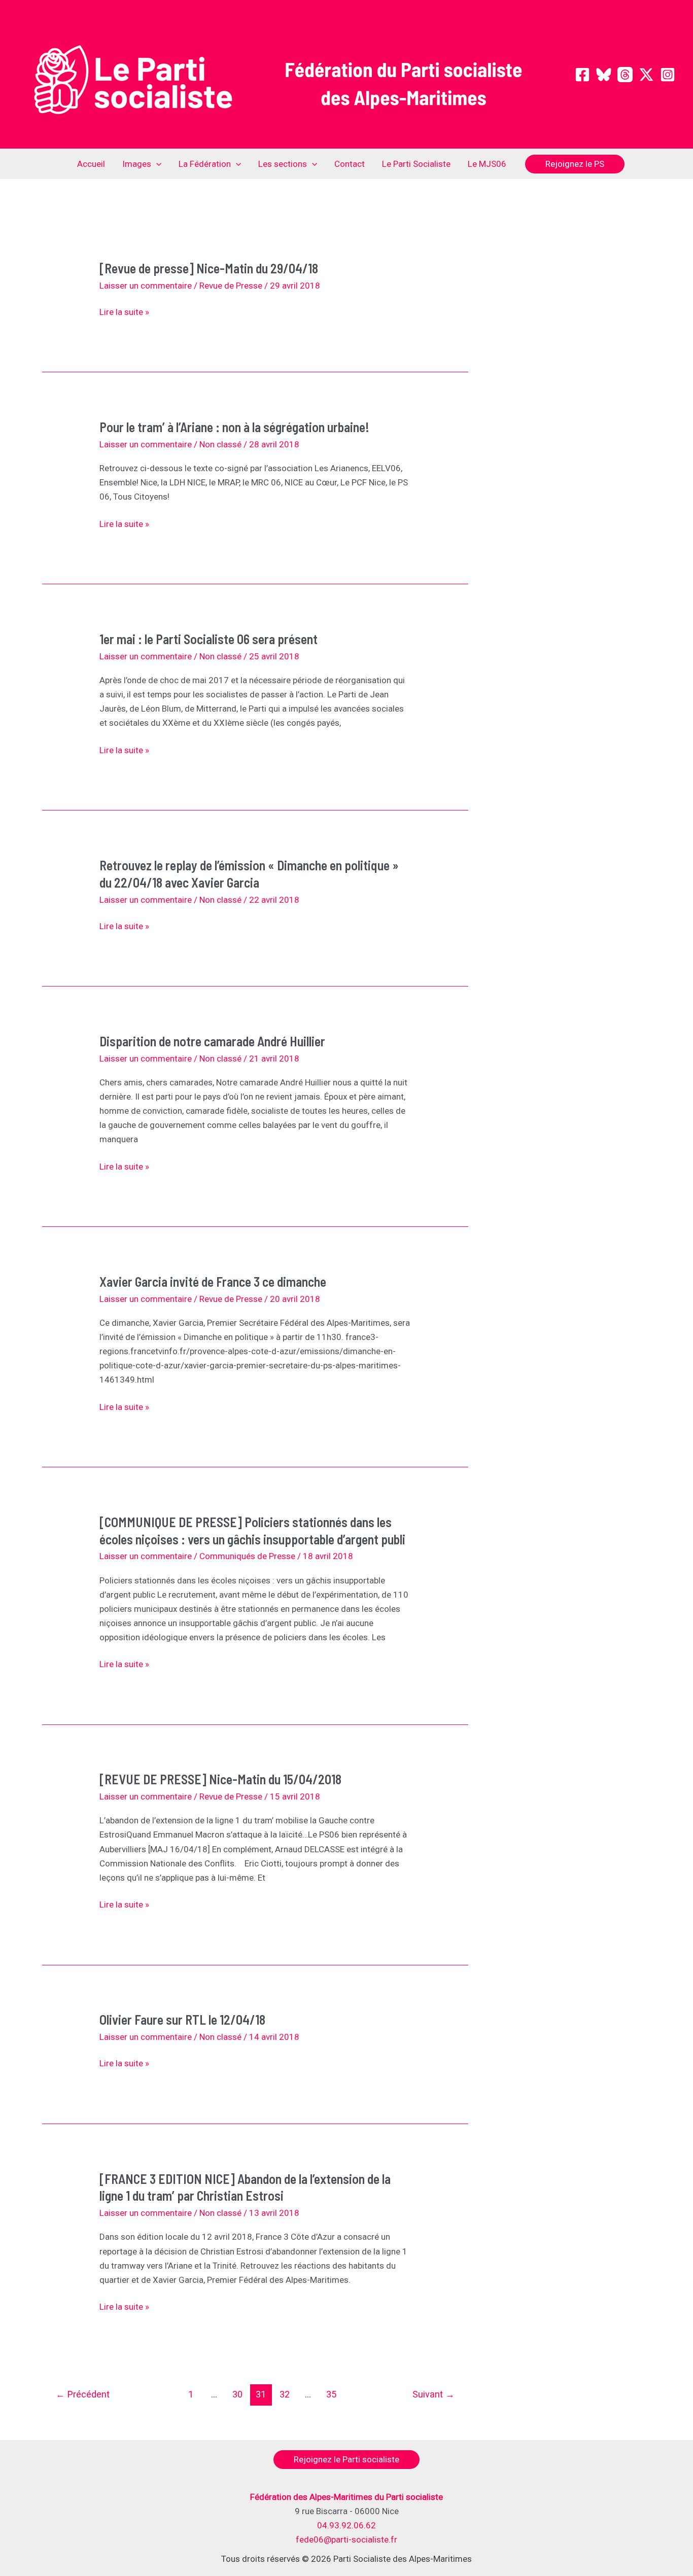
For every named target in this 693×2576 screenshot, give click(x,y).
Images (137, 164)
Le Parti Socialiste (416, 164)
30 (237, 2394)
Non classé (220, 444)
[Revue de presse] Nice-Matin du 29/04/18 (209, 268)
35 (331, 2394)
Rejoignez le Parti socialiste (346, 2459)
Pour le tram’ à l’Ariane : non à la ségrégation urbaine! (234, 427)
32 (285, 2394)
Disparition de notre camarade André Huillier (212, 1041)
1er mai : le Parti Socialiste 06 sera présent (209, 639)
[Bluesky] (604, 75)
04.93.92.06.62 (346, 2525)
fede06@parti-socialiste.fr (346, 2539)
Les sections (283, 164)
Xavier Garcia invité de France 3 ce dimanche (213, 1281)
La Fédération (205, 164)
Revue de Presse (231, 286)
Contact (350, 164)
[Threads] (625, 75)
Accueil (91, 164)
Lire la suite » (124, 313)
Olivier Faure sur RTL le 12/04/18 (182, 2019)
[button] (156, 164)
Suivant (434, 2394)
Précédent (83, 2394)
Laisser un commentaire (146, 286)
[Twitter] (646, 75)
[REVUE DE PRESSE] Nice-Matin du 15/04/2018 (220, 1779)
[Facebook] (582, 75)
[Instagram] (668, 75)
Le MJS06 (487, 164)
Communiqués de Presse (247, 1556)
